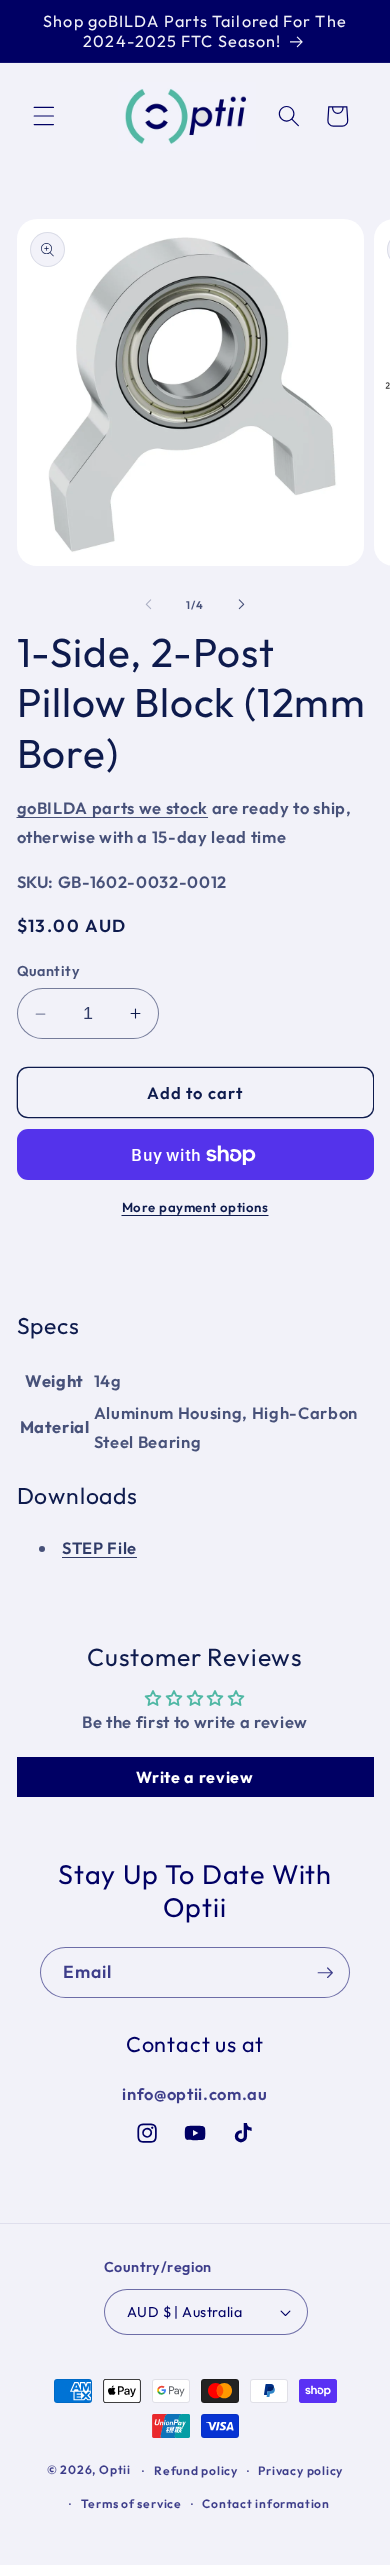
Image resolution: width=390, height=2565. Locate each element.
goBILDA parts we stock (113, 807)
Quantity (49, 971)
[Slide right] (241, 605)
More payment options (195, 1207)
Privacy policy (300, 2470)
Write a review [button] (194, 1777)
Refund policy (196, 2470)
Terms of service (131, 2503)
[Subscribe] (325, 1973)
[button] (44, 116)
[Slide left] (149, 605)
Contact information (266, 2503)
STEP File (99, 1547)
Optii (115, 2470)
